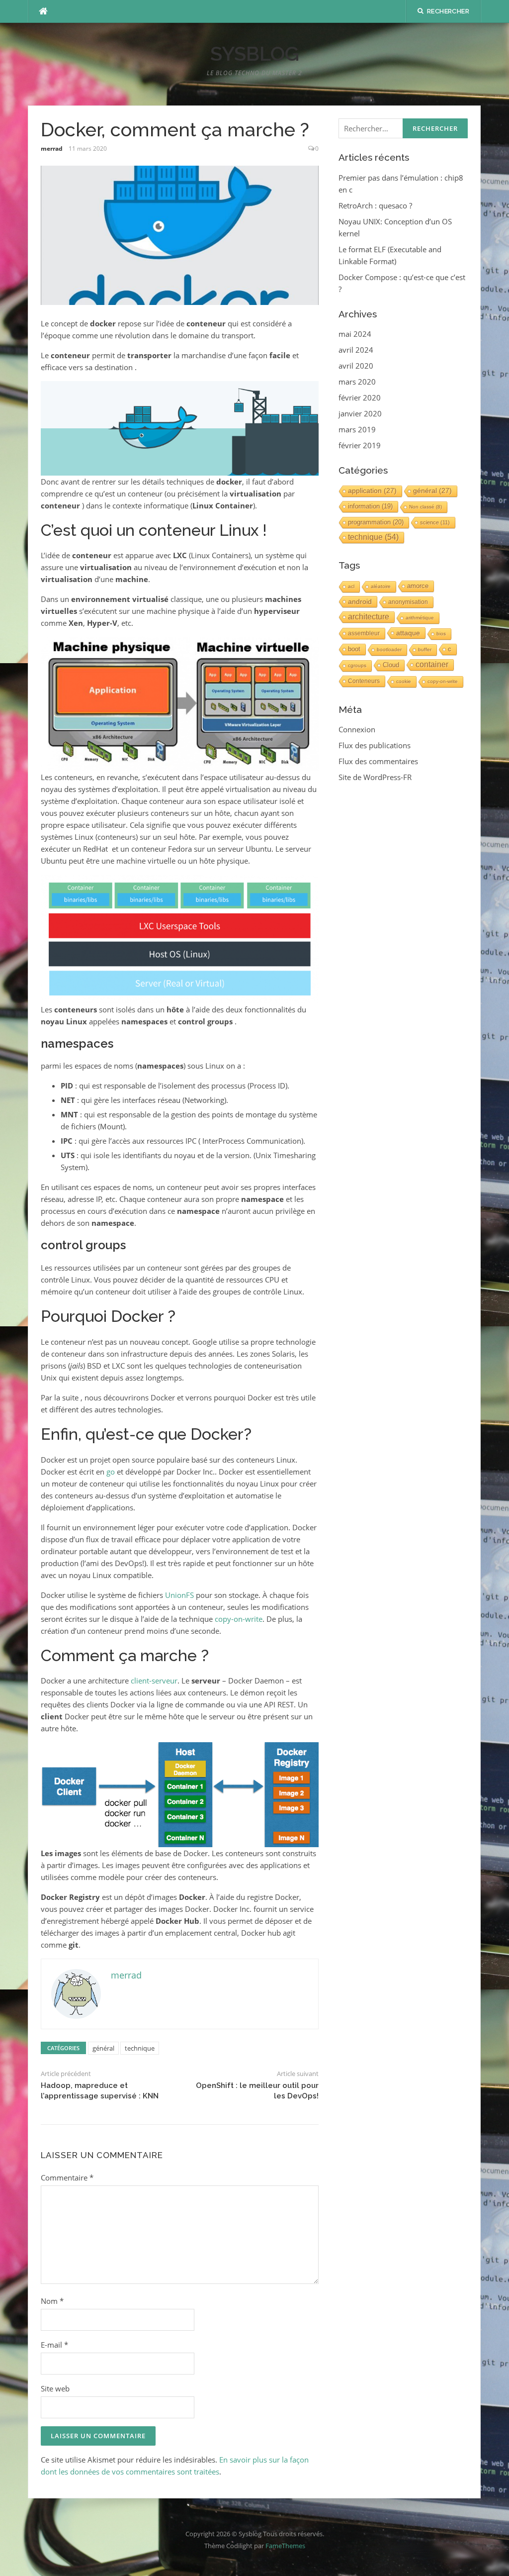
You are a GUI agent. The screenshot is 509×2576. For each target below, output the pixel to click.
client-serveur (154, 1681)
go (111, 1472)
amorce (418, 586)
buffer (425, 649)
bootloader (389, 649)
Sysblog (255, 53)
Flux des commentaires (378, 761)
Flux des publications (375, 745)
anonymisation (408, 602)
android (360, 601)
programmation (376, 522)
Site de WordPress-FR (375, 777)
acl (351, 586)
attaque (408, 633)
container (432, 664)
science (435, 522)
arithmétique (420, 618)
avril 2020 (356, 366)
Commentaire (67, 2178)
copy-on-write (239, 1619)
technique (140, 2048)
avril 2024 (356, 350)
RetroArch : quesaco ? (375, 205)
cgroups (357, 665)
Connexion (357, 729)
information (370, 506)
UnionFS (179, 1595)
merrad (52, 149)
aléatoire (381, 586)
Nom (52, 2301)
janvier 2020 (360, 413)
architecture (369, 617)
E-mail (54, 2345)
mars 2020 (357, 382)
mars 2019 (357, 429)
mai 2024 (355, 334)
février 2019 (360, 445)
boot (354, 649)
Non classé (425, 507)
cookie (404, 681)
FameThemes (285, 2546)
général (103, 2048)
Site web (55, 2388)
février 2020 (360, 397)
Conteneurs (364, 681)
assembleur (364, 633)
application (372, 491)
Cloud (391, 665)
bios (441, 634)
